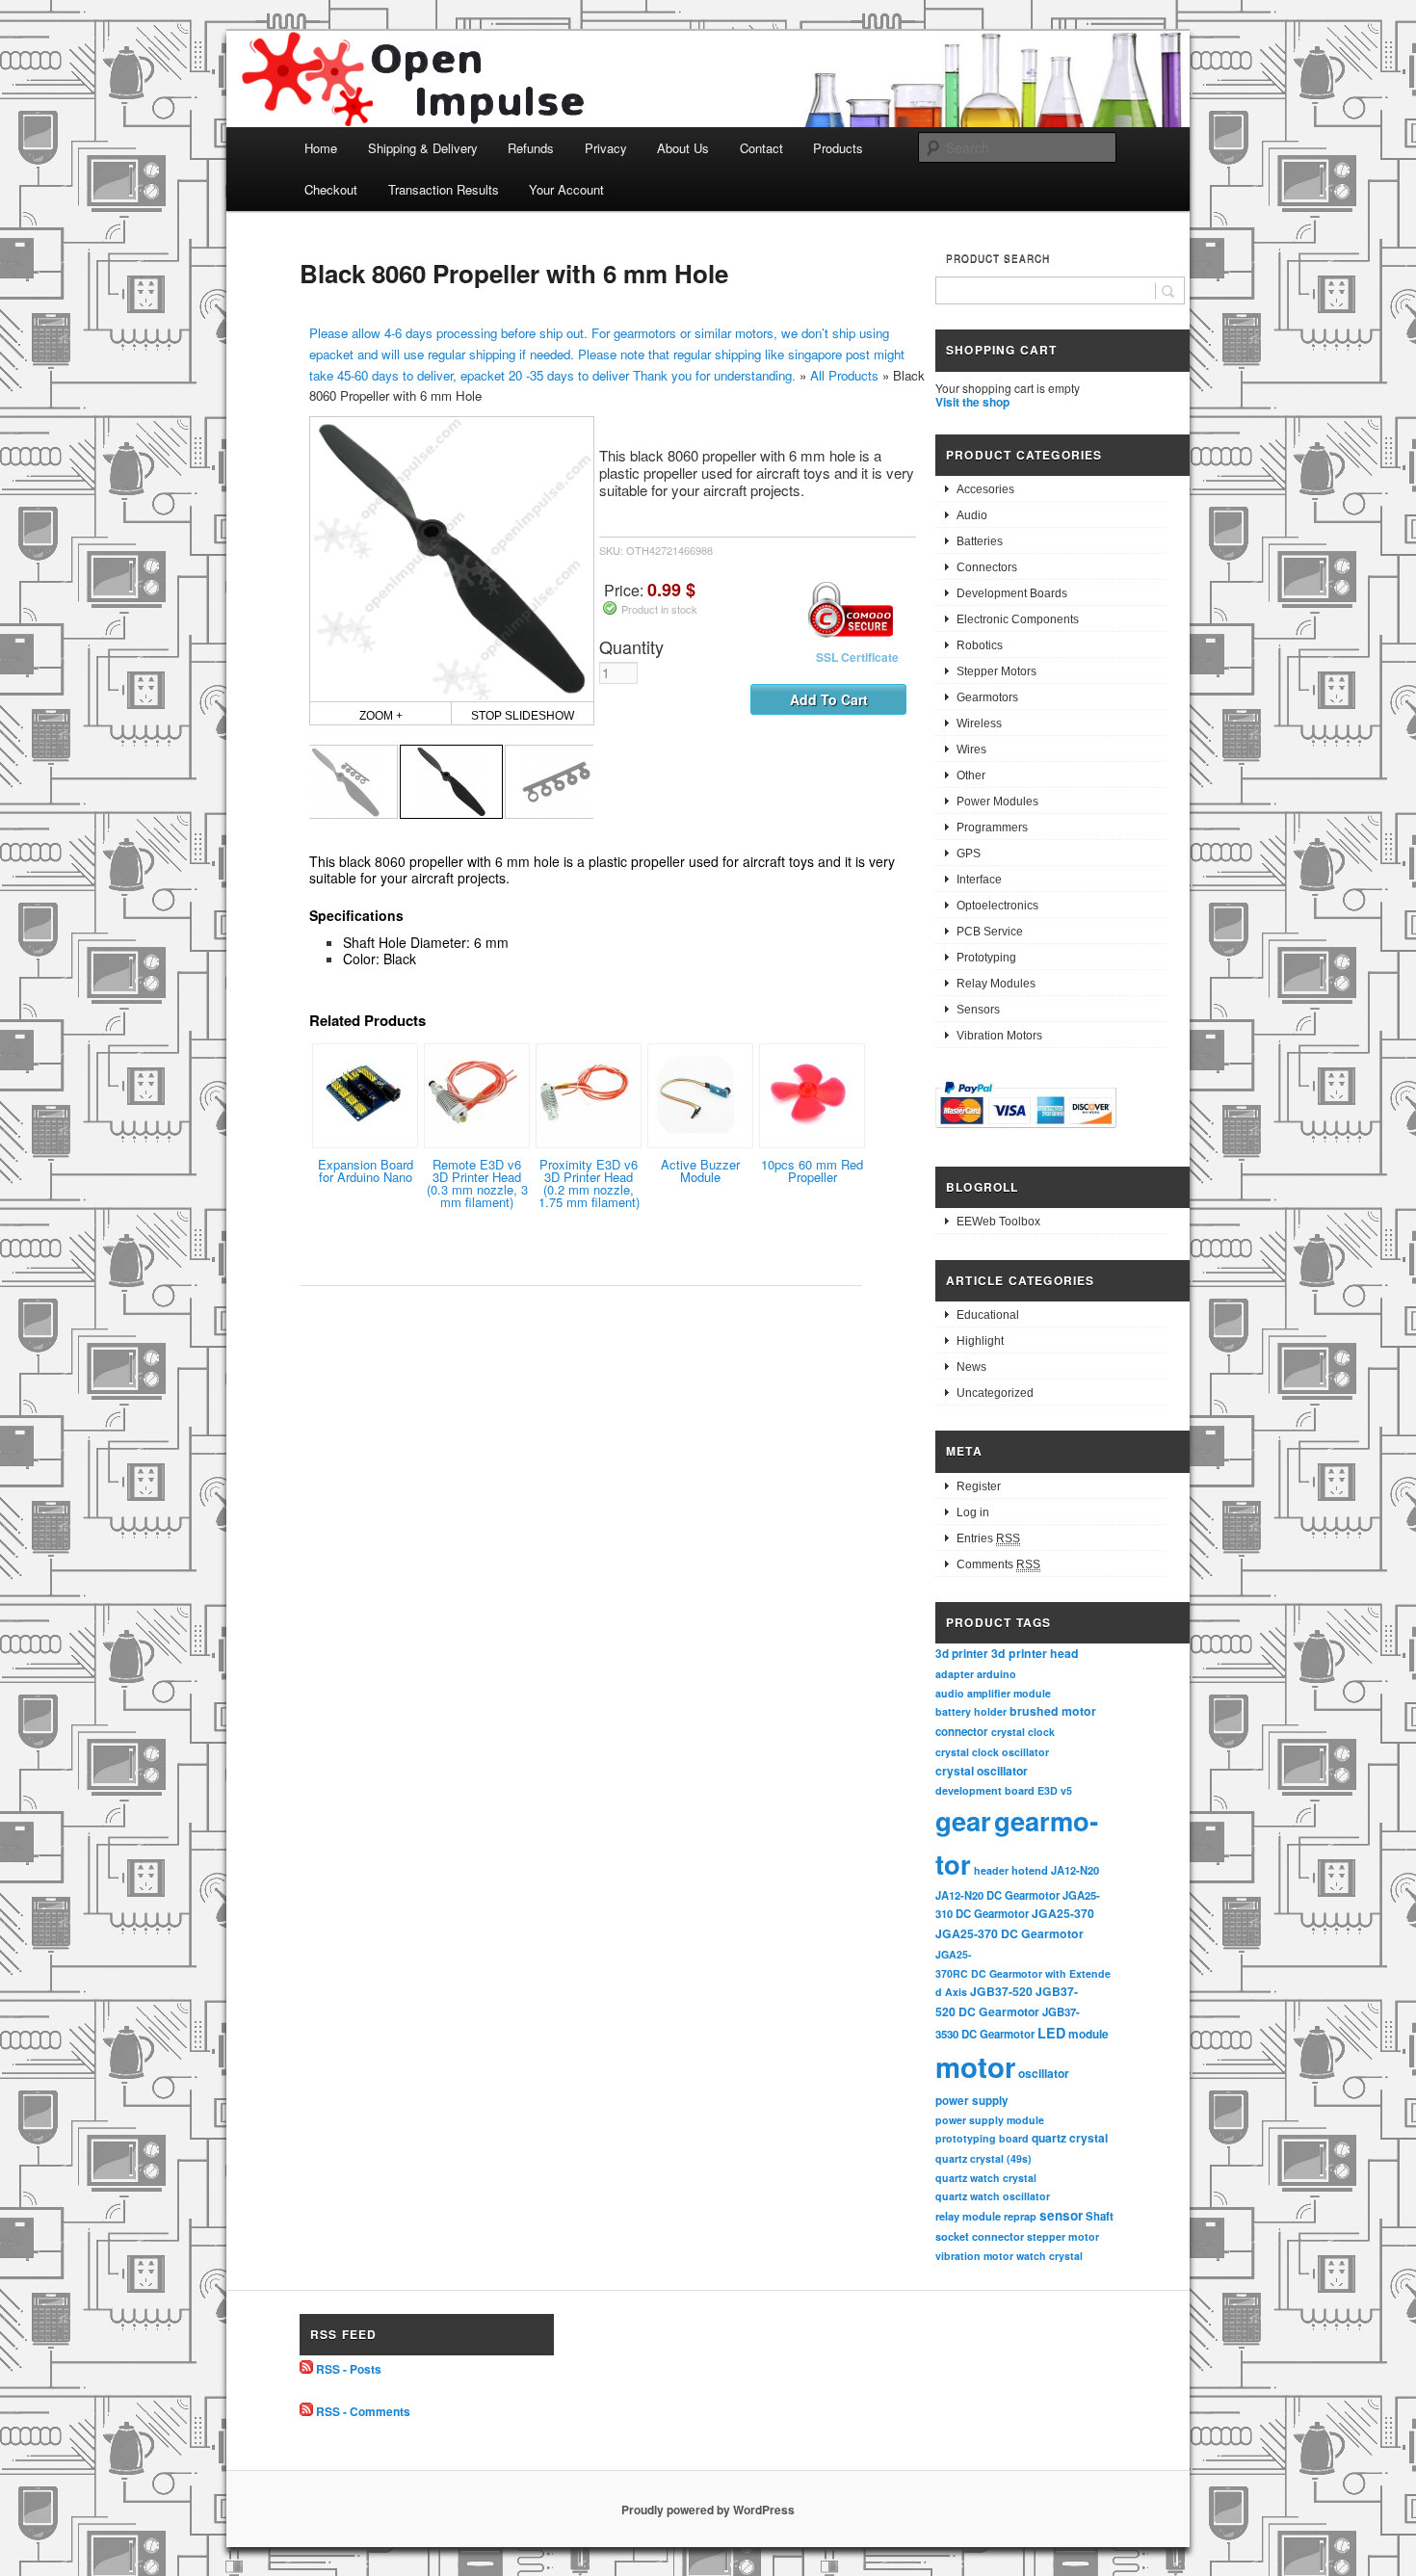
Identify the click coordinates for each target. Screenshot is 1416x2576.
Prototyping (986, 958)
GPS (969, 854)
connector (962, 1732)
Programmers (992, 828)
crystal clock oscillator (992, 1752)
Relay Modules (996, 984)
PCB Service (990, 932)
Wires (971, 749)
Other (971, 775)
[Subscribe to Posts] (306, 2369)
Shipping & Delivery (423, 148)
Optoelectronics (997, 906)
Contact (761, 148)
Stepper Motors (996, 671)
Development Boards (1012, 593)
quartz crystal (1070, 2138)
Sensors (978, 1010)
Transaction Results (444, 189)
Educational (988, 1315)
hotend (1030, 1870)
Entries (988, 1538)
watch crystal (1049, 2256)
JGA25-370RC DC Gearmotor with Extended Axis (1023, 1973)
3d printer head (1035, 1653)
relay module (968, 2216)
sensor (1061, 2215)
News (971, 1367)
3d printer (962, 1654)
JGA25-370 (1063, 1913)
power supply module (990, 2120)
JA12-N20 (1075, 1870)
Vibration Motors (999, 1036)
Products (838, 148)
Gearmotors (987, 697)
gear (963, 1820)
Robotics (980, 645)
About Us (683, 148)
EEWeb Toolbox (998, 1222)
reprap (1020, 2216)
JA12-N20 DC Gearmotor (997, 1895)
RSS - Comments (363, 2411)
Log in (973, 1512)
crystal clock (1023, 1732)
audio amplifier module (993, 1693)
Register (979, 1486)
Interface (979, 880)
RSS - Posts (349, 2369)
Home (321, 148)
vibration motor (974, 2256)
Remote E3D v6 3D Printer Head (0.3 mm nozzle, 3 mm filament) (477, 1183)
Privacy (606, 148)
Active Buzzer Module (700, 1170)
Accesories (985, 489)
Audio (972, 515)
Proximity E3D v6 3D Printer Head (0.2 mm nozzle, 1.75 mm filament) (589, 1183)
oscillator (1044, 2073)
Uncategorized (995, 1393)
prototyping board (982, 2138)
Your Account (566, 189)
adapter (955, 1674)
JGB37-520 (1001, 1991)
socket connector (980, 2236)
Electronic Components (1018, 619)
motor (975, 2066)
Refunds (531, 148)
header (991, 1870)
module (1088, 2034)
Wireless (979, 723)
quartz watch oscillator (993, 2196)
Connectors (987, 567)
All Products (844, 375)
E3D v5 (1055, 1790)
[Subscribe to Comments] (306, 2411)
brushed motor (1053, 1711)
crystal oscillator (982, 1771)
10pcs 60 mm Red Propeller (812, 1170)
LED (1051, 2033)
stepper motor (1063, 2236)
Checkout (331, 189)
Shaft (1100, 2216)
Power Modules (997, 802)
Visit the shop (972, 402)
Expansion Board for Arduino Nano (366, 1170)
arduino (996, 1674)
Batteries (980, 541)
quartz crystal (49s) (983, 2158)
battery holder (971, 1711)
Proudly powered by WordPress (708, 2510)
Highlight (980, 1341)
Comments (998, 1564)
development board (985, 1790)
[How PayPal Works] (1026, 1131)
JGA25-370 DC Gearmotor (1010, 1933)
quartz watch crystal (986, 2178)
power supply (972, 2101)
